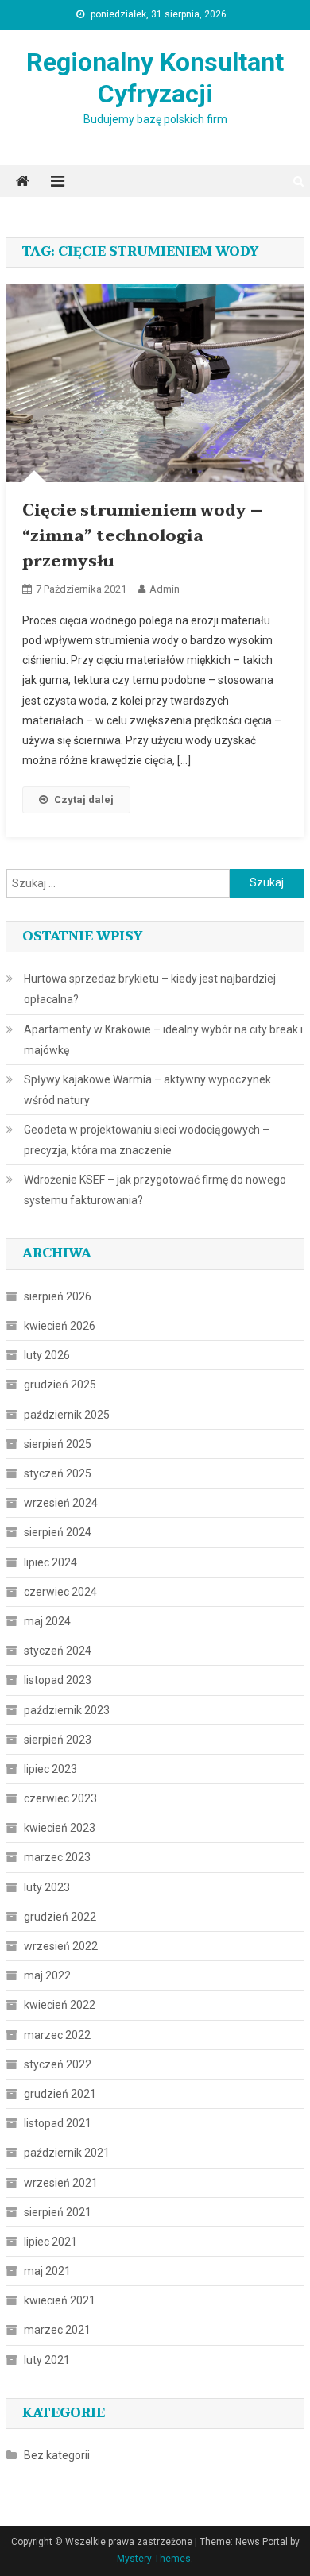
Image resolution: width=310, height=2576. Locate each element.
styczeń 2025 (58, 1473)
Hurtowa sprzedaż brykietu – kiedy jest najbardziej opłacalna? (150, 989)
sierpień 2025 (58, 1444)
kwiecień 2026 (60, 1326)
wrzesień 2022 (61, 1946)
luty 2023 (47, 1887)
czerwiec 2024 (60, 1592)
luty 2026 (47, 1355)
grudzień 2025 (60, 1385)
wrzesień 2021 (61, 2183)
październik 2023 (67, 1710)
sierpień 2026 (58, 1296)
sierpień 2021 (58, 2212)
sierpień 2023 (58, 1740)
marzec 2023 (57, 1857)
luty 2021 (47, 2360)
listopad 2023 (58, 1680)
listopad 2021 (58, 2123)
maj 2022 (47, 1975)
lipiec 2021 (50, 2242)
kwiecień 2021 (60, 2300)
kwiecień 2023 (60, 1828)
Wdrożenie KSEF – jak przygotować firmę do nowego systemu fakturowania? (155, 1190)
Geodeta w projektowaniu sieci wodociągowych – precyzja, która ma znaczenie (147, 1140)
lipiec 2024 (50, 1562)
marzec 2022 (57, 2035)
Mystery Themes (154, 2559)
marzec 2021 (57, 2330)
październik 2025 (67, 1415)
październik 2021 (67, 2153)
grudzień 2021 (60, 2094)
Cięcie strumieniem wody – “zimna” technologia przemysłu (142, 536)
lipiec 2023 (50, 1769)
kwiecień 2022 (60, 2005)
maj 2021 (47, 2271)
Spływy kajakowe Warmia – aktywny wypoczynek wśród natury (147, 1090)
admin (165, 589)
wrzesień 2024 (61, 1503)
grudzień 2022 (60, 1917)
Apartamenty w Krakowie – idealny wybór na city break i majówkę (163, 1040)
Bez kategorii (57, 2455)
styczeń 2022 (58, 2064)
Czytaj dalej (84, 799)
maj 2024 (47, 1621)
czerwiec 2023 (60, 1798)
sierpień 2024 (58, 1532)
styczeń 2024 (58, 1651)
